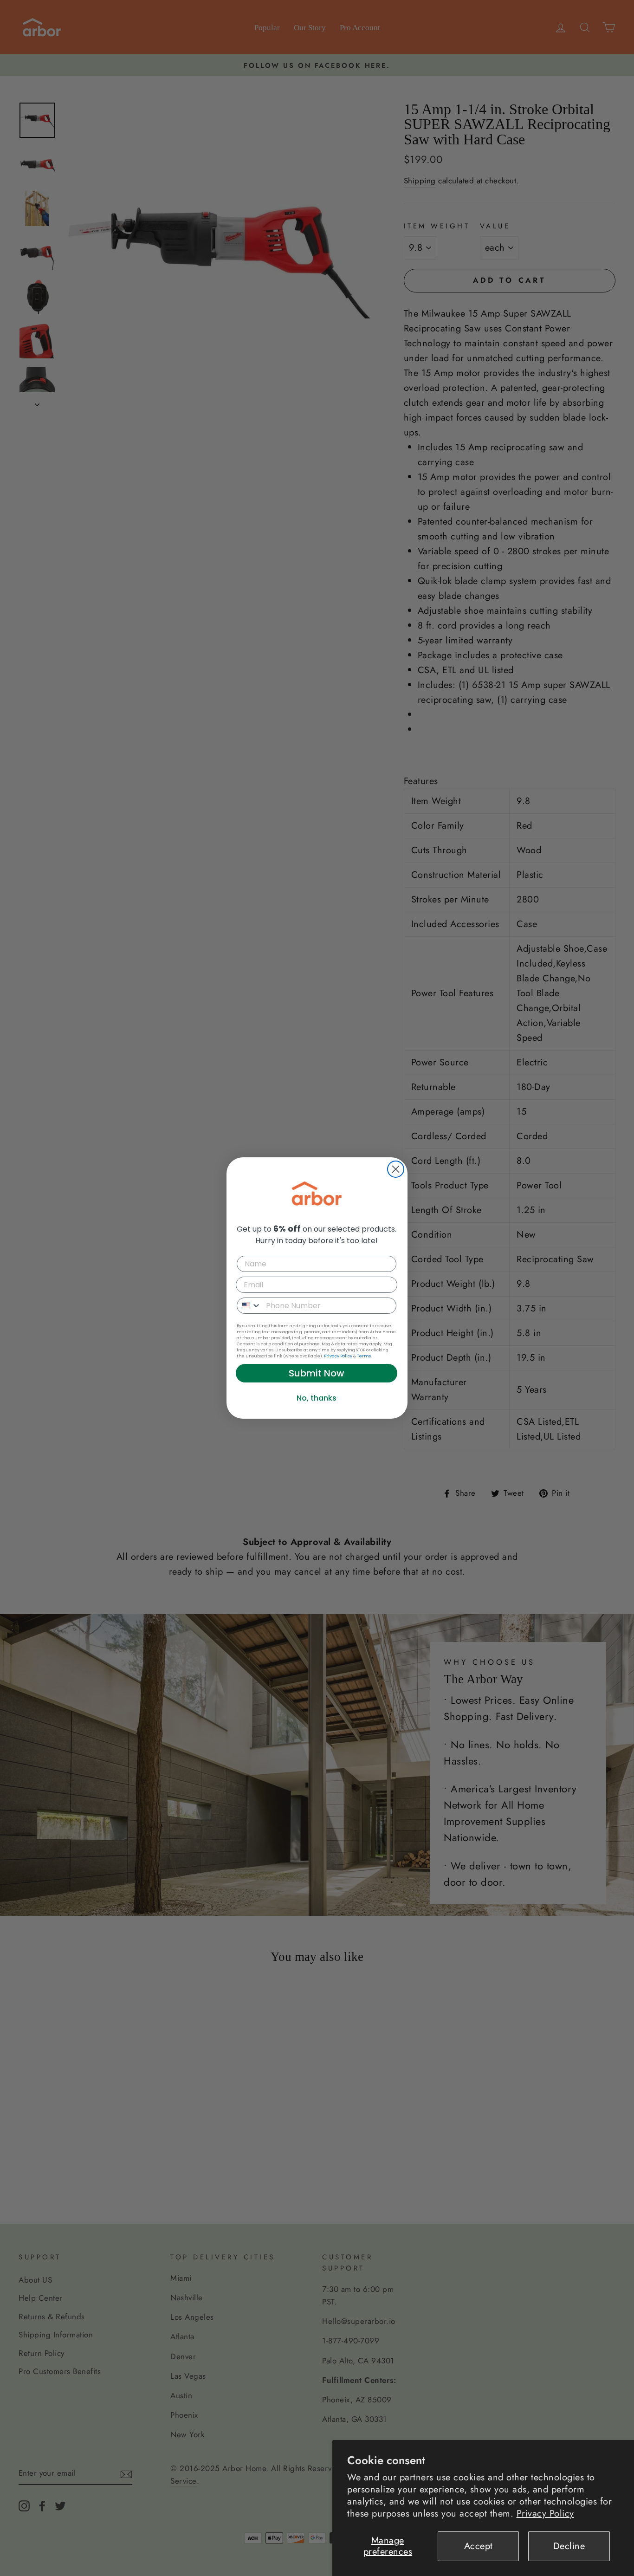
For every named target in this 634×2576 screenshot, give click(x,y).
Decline (569, 2546)
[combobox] (249, 1306)
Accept (479, 2546)
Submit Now (317, 1373)
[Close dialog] (396, 1169)
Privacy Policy (545, 2514)
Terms (364, 1356)
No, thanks (317, 1398)
